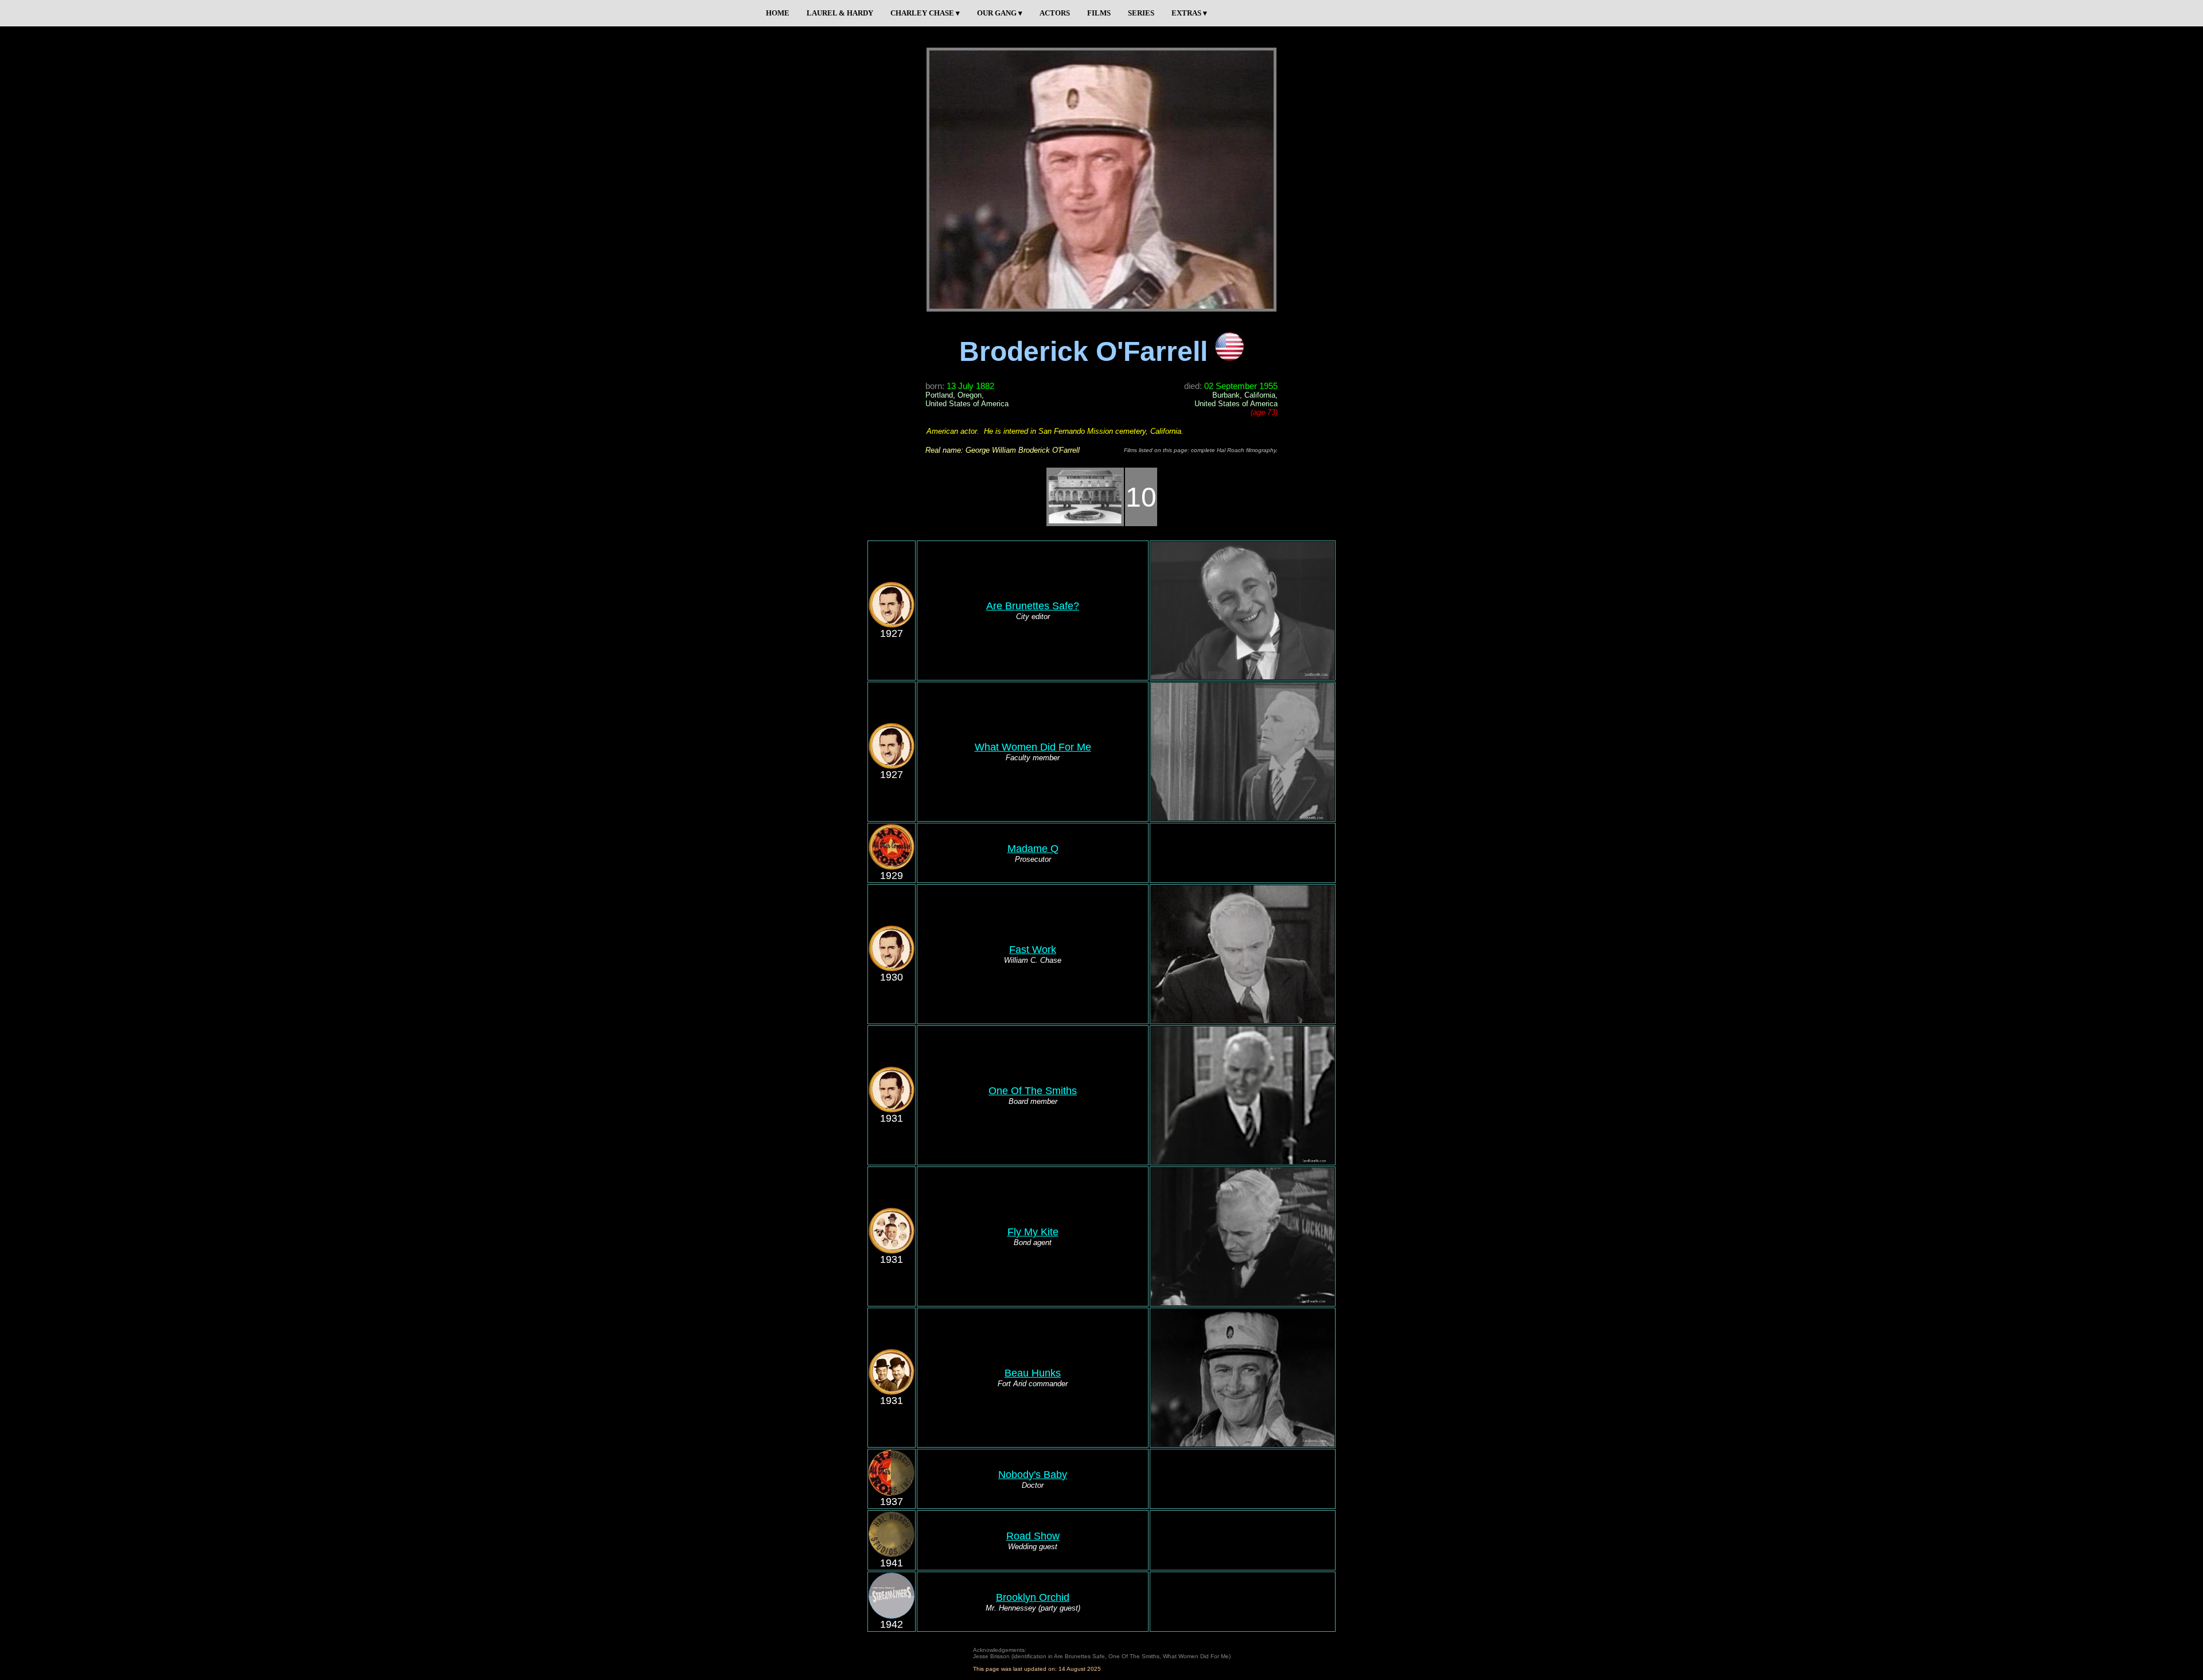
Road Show (1033, 1536)
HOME (778, 13)
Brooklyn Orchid (1033, 1597)
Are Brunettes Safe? (1033, 606)
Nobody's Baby (1033, 1475)
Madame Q (1033, 849)
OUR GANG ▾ (1000, 13)
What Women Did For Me (1033, 747)
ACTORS (1055, 13)
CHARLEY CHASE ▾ (925, 13)
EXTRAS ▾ (1189, 13)
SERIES (1141, 13)
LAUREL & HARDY (840, 13)
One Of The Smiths (1033, 1091)
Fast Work (1033, 950)
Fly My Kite (1033, 1232)
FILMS (1099, 13)
